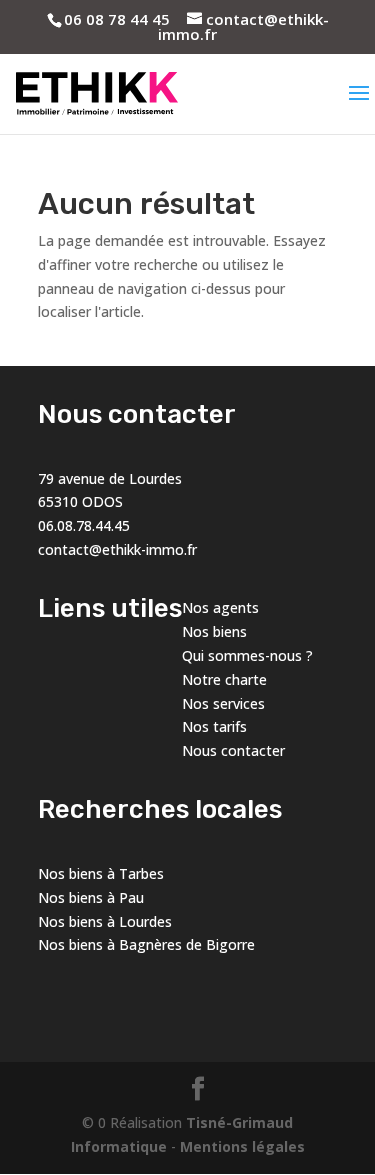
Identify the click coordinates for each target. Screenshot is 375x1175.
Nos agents (220, 607)
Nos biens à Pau (91, 897)
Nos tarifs (214, 726)
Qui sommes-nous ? (247, 655)
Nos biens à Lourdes (105, 921)
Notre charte (224, 679)
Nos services (223, 703)
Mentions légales (242, 1146)
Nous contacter (233, 750)
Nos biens (214, 631)
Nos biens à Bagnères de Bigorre (146, 944)
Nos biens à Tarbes (101, 873)
